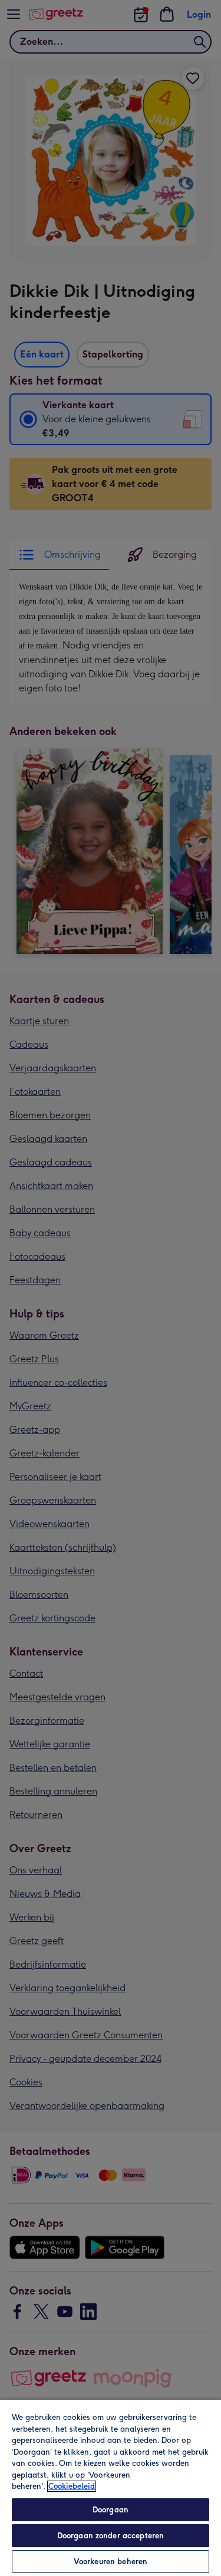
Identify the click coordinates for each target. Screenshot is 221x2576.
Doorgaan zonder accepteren (111, 2536)
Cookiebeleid (72, 2486)
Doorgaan (111, 2510)
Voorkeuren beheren (111, 2562)
